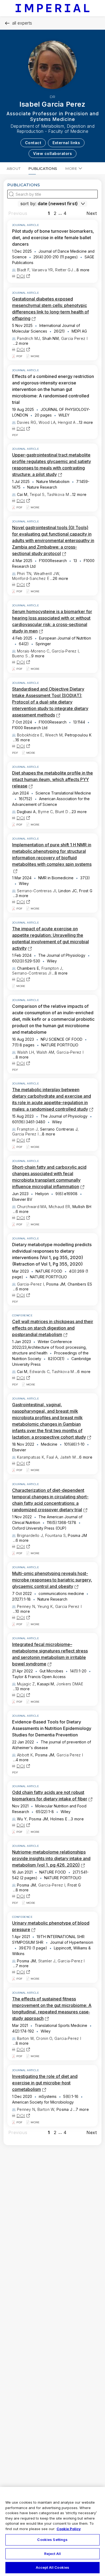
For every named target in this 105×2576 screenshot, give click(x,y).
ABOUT (14, 168)
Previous (18, 213)
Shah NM (50, 338)
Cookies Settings (52, 2540)
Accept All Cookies (52, 2567)
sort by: (28, 204)
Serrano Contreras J (59, 1129)
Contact (33, 143)
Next (92, 213)
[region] (52, 2531)
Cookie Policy (69, 2529)
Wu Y (22, 1819)
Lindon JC (68, 891)
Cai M (22, 494)
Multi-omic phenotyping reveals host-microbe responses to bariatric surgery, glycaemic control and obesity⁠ (52, 1580)
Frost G (86, 891)
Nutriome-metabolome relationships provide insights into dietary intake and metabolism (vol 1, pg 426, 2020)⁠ (51, 1858)
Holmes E (59, 1819)
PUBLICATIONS (43, 168)
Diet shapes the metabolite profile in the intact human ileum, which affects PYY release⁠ (52, 779)
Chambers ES (80, 1284)
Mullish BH (82, 1207)
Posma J (64, 2109)
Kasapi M (45, 1684)
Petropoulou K (78, 735)
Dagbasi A (26, 812)
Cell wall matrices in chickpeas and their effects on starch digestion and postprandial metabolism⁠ (53, 1328)
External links (66, 143)
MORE (71, 168)
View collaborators (52, 153)
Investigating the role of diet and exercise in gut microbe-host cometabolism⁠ (45, 2083)
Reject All (52, 2554)
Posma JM (56, 1284)
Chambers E (28, 968)
